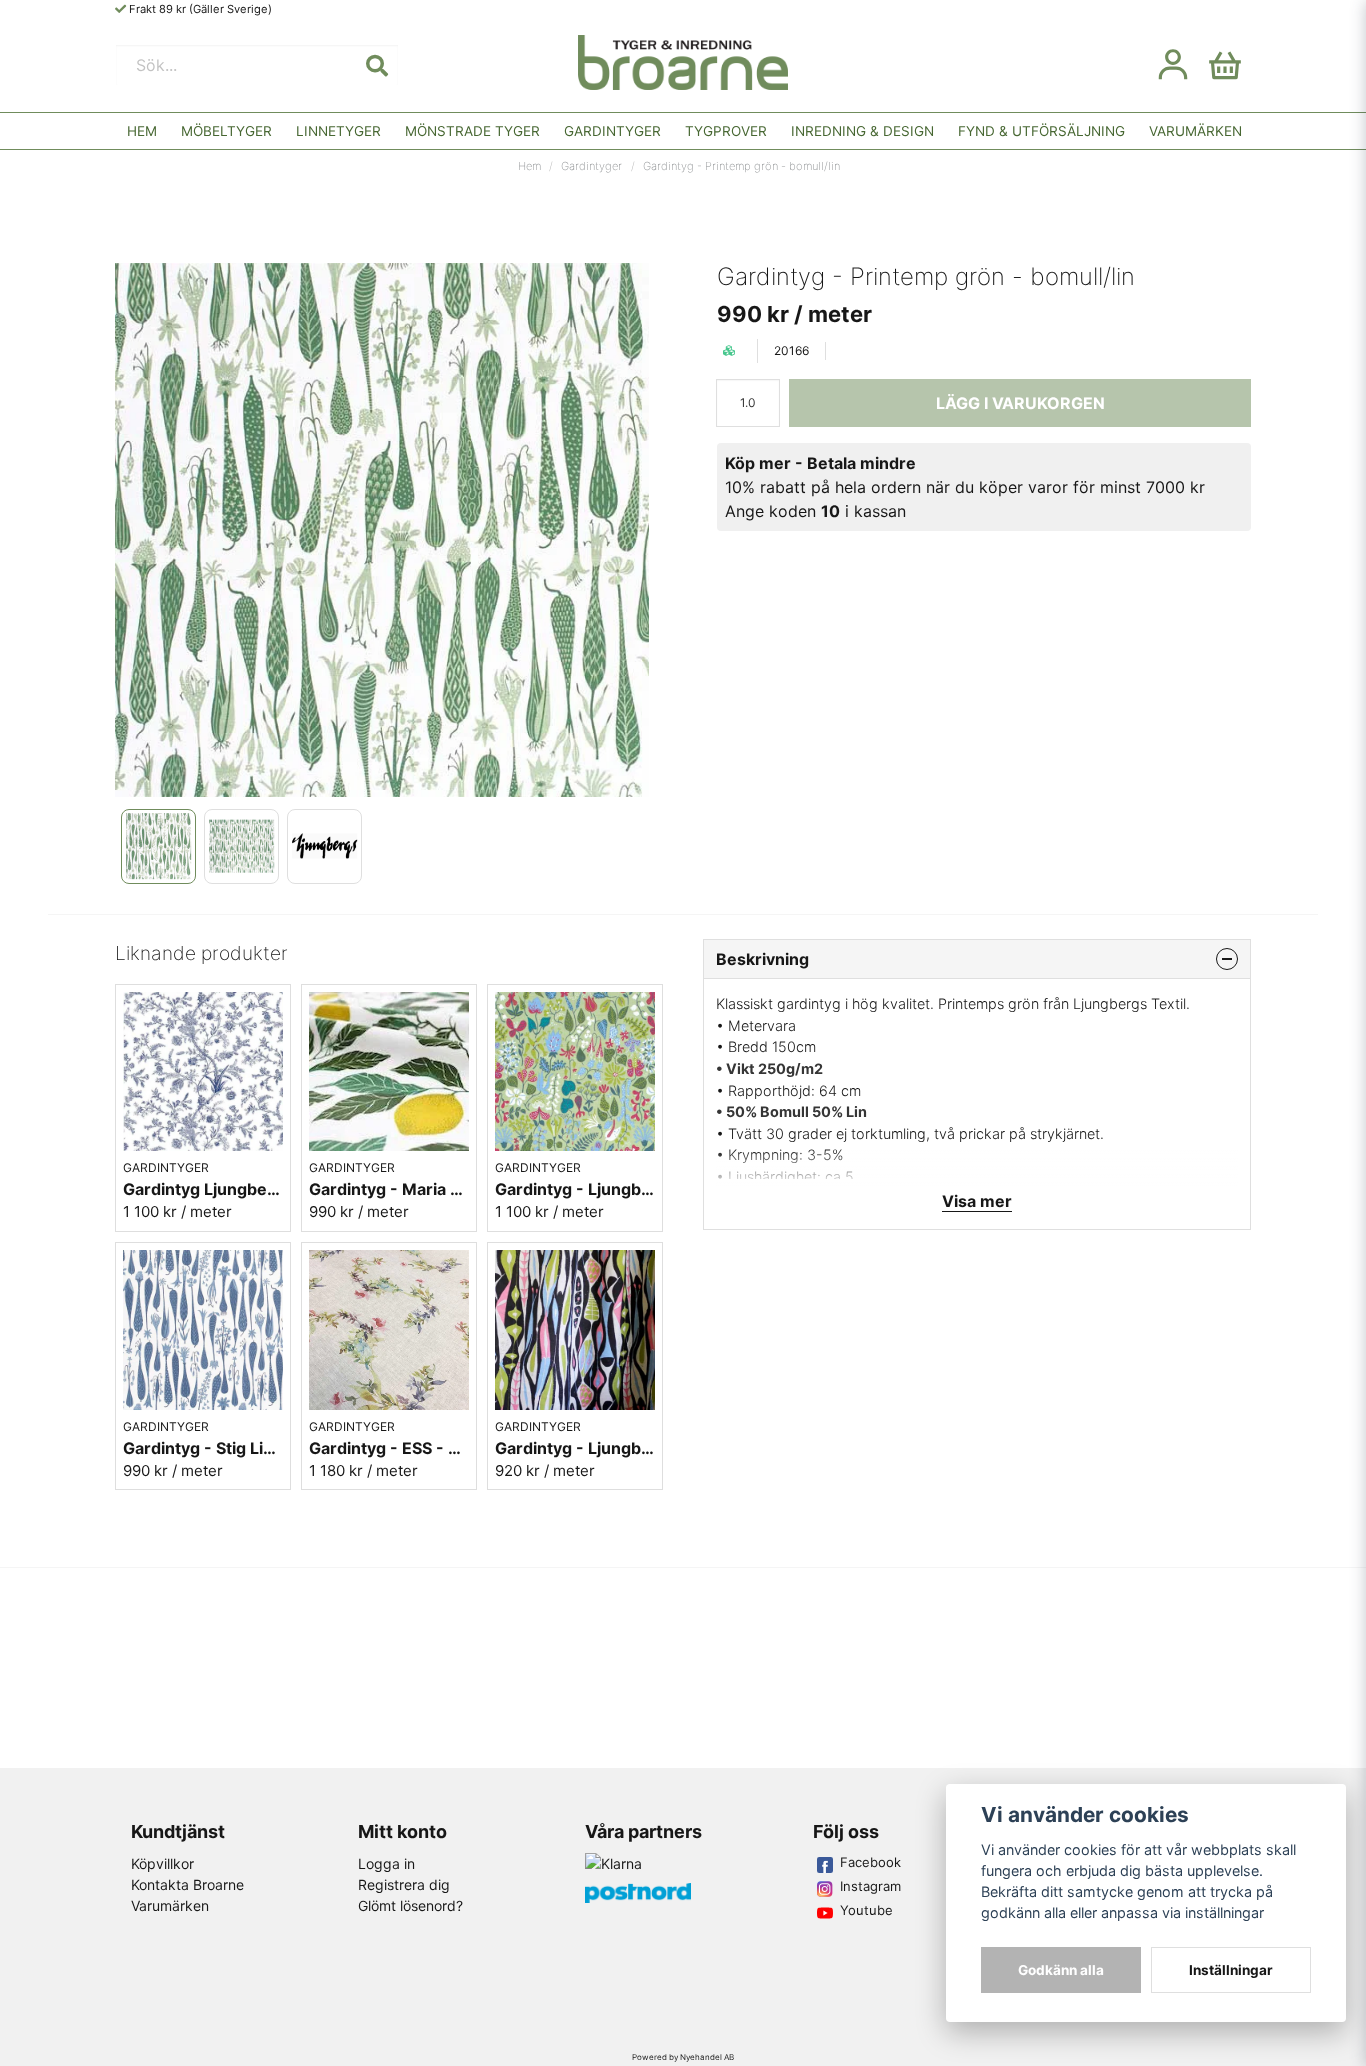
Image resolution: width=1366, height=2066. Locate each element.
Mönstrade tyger (472, 131)
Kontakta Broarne (187, 1884)
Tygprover (726, 131)
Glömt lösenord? (410, 1905)
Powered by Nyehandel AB (683, 2057)
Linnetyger (338, 131)
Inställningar (1231, 1970)
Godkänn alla (1061, 1970)
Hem (142, 131)
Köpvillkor (162, 1863)
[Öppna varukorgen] (1225, 65)
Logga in (386, 1863)
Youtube (866, 1910)
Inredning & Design (862, 131)
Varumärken (1195, 131)
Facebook (870, 1862)
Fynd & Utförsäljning (1041, 131)
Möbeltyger (226, 131)
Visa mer (977, 1201)
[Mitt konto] (1173, 65)
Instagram (870, 1886)
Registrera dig (404, 1884)
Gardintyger (612, 131)
